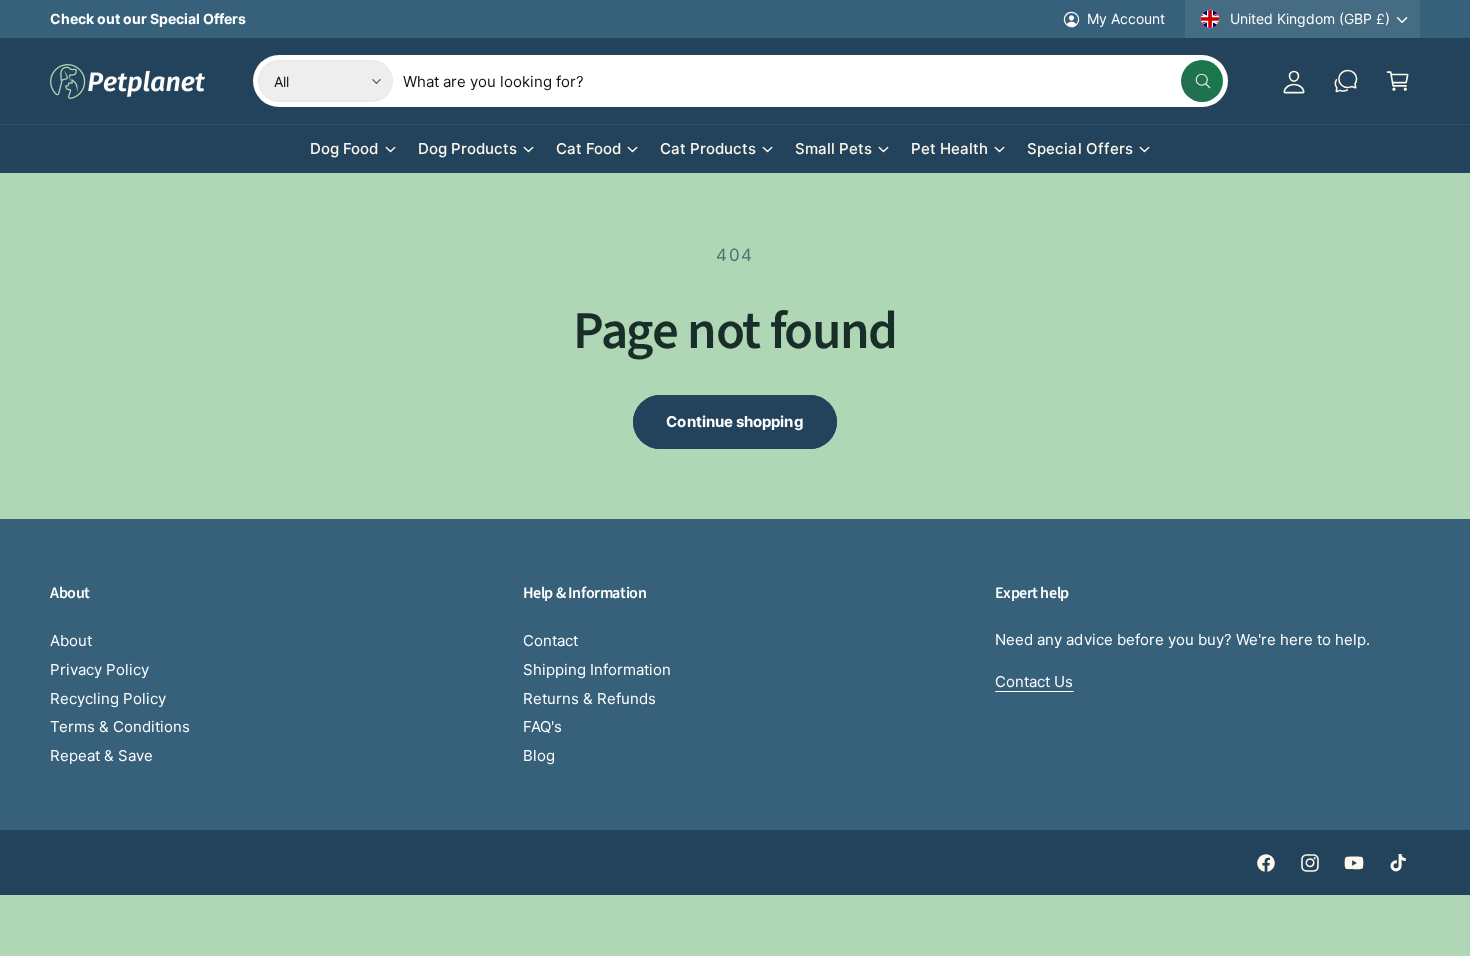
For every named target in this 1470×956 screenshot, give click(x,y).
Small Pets (833, 148)
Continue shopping (734, 421)
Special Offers (1079, 148)
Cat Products (708, 148)
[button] (1398, 81)
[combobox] (813, 81)
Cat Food (588, 148)
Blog (539, 755)
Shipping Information (597, 669)
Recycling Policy (108, 698)
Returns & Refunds (589, 698)
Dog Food (344, 148)
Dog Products (467, 148)
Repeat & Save (101, 755)
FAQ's (542, 726)
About (71, 640)
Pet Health (949, 148)
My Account (1126, 18)
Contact (550, 640)
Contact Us (1034, 681)
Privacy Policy (99, 669)
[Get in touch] (1346, 81)
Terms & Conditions (120, 726)
